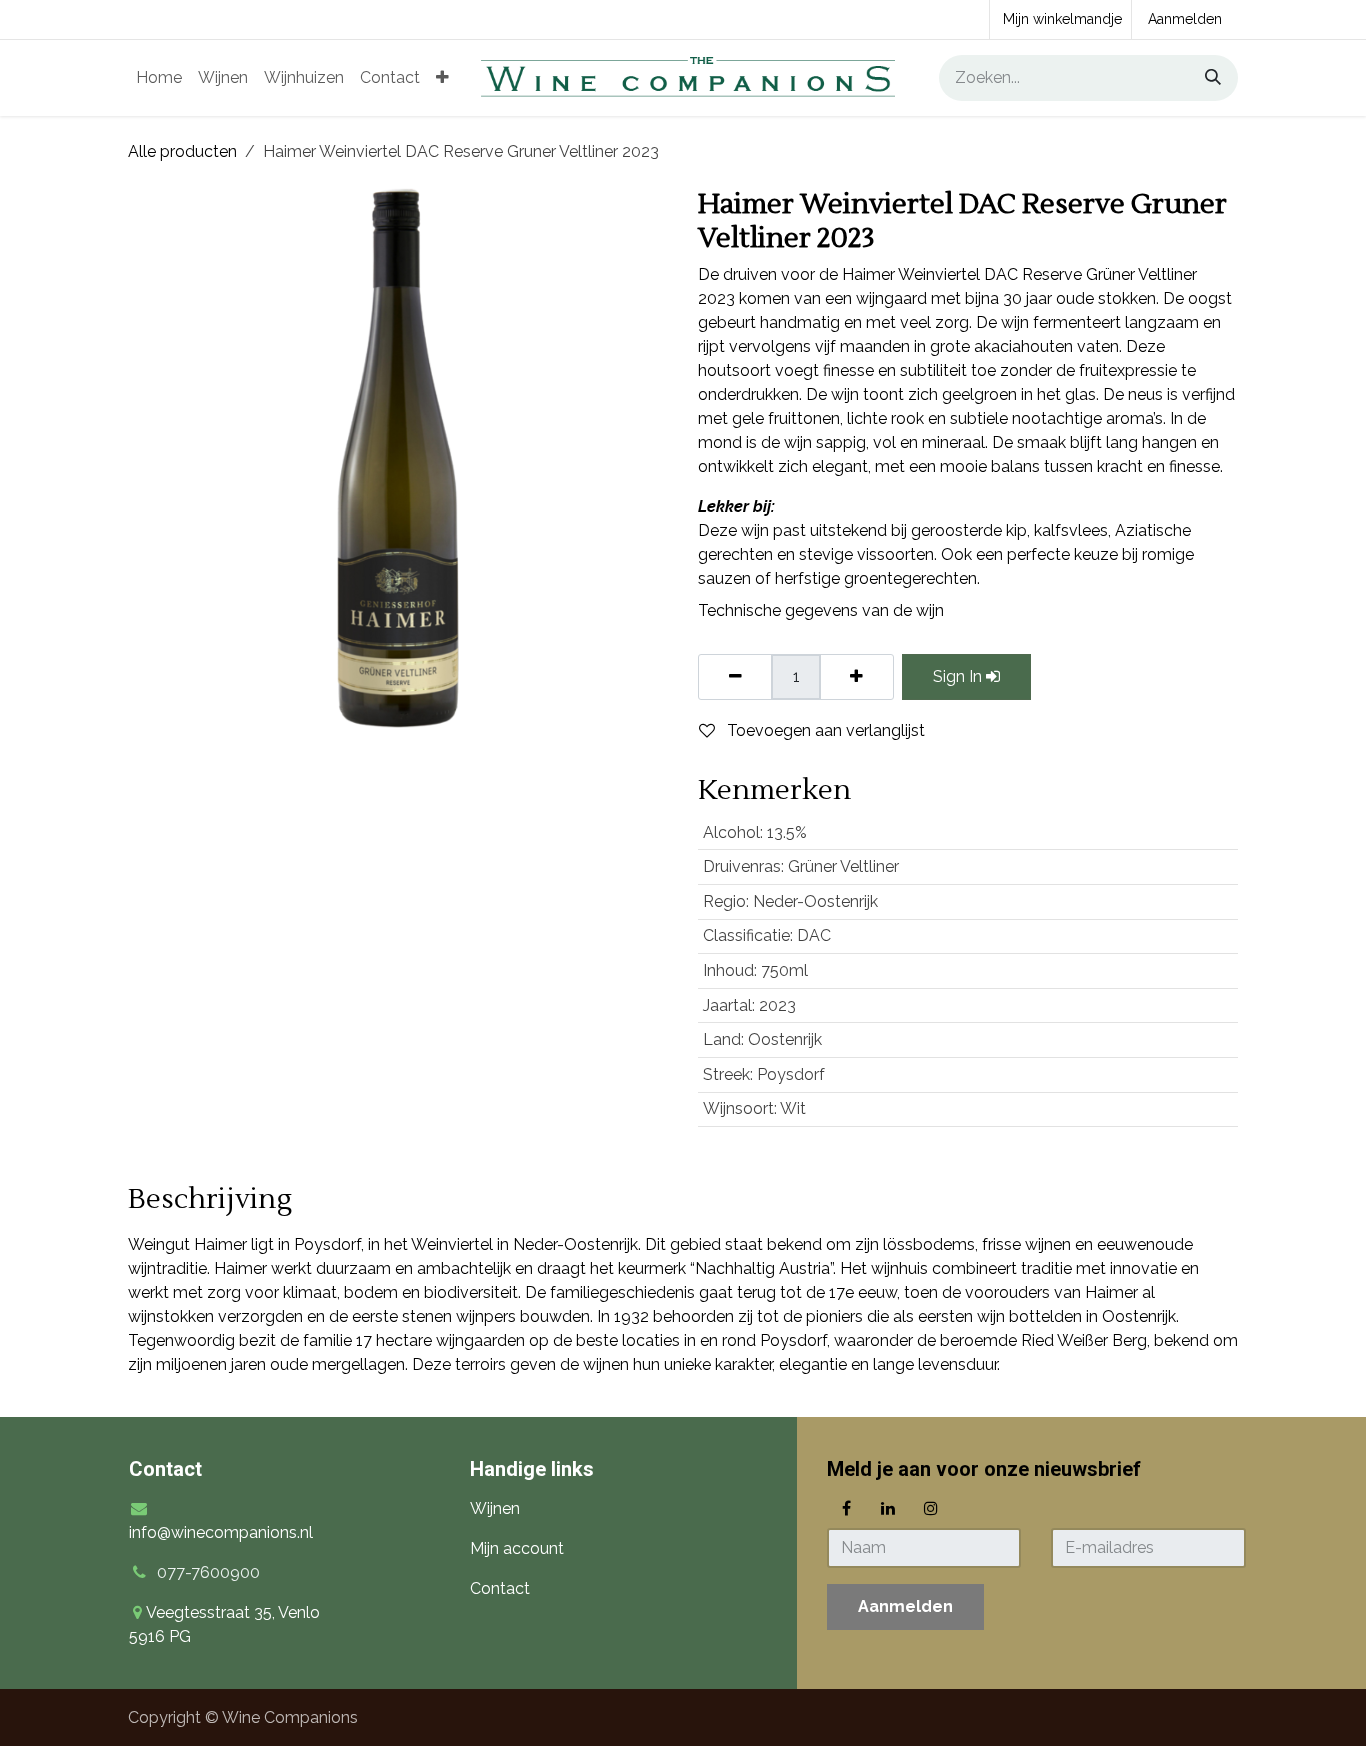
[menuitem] (159, 78)
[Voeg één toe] (856, 677)
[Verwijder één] (735, 677)
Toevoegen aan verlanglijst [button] (824, 730)
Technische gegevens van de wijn (821, 610)
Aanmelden (1185, 19)
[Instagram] (931, 1508)
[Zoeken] (1206, 78)
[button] (905, 1607)
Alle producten (182, 151)
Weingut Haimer (187, 1244)
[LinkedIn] (888, 1508)
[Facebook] (846, 1508)
